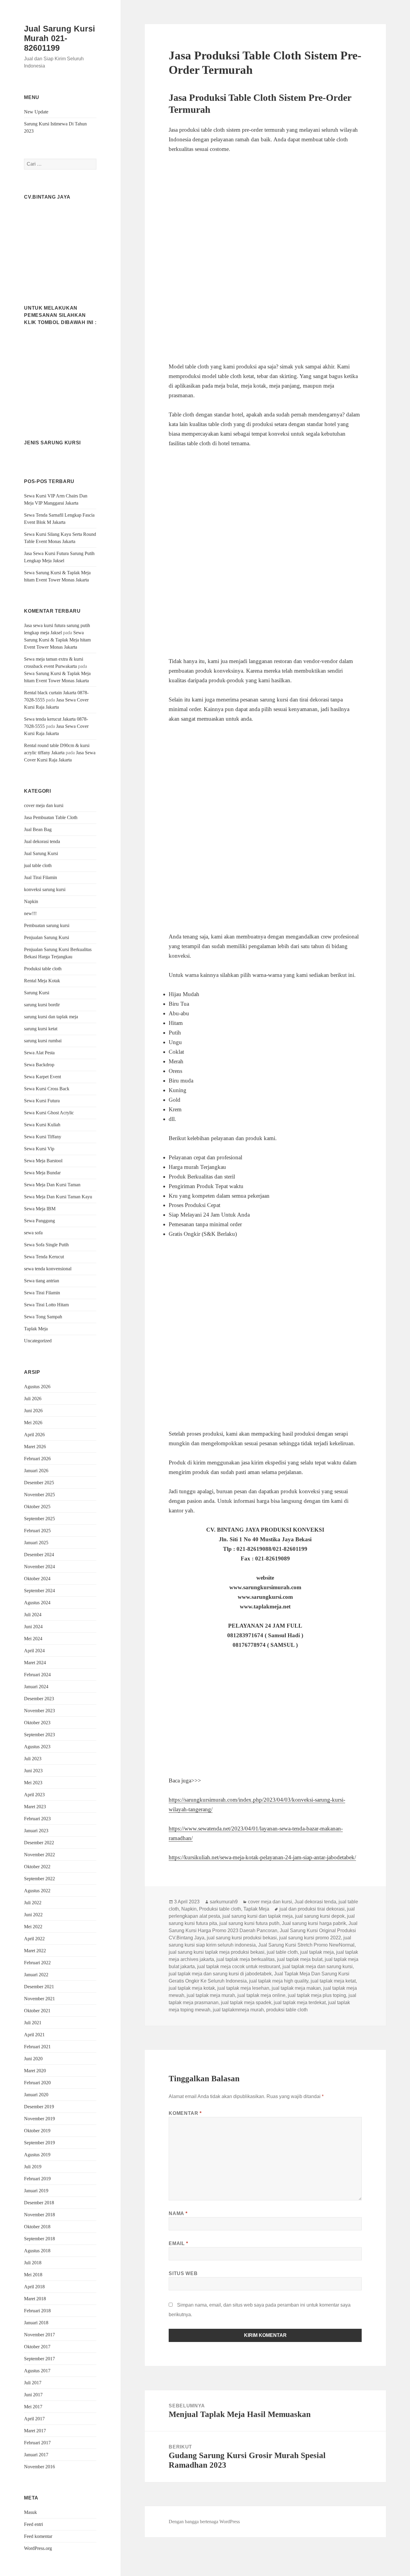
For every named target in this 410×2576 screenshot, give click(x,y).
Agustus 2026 (37, 1387)
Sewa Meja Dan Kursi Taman (52, 1185)
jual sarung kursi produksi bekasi (242, 1938)
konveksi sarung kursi (45, 889)
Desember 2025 (39, 1483)
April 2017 (34, 2419)
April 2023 (34, 1795)
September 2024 (39, 1591)
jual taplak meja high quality (279, 1981)
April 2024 (34, 1651)
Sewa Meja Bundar (42, 1173)
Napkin (31, 901)
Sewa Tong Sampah (43, 1317)
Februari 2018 (37, 2311)
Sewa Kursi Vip (39, 1149)
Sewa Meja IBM (40, 1209)
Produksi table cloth (43, 969)
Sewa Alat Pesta (39, 1053)
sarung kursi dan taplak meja (51, 1017)
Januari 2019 (36, 2191)
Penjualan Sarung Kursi (47, 937)
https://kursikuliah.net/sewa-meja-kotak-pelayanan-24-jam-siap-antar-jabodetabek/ (262, 1857)
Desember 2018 (39, 2203)
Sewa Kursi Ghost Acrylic (49, 1113)
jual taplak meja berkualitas (246, 1959)
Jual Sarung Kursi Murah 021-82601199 (60, 38)
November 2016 (39, 2467)
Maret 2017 (35, 2431)
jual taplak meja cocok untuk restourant (239, 1967)
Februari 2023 (37, 1819)
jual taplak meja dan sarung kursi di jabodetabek (220, 1974)
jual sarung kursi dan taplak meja (258, 1916)
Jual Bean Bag (38, 829)
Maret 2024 (35, 1663)
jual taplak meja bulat (300, 1959)
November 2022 (39, 1855)
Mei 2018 (33, 2275)
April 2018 (34, 2287)
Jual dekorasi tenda (42, 841)
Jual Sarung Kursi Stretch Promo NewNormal (306, 1945)
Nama (178, 2213)
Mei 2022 (33, 1927)
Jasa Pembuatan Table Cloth (51, 817)
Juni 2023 (33, 1771)
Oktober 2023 (37, 1723)
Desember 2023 (39, 1699)
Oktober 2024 (37, 1579)
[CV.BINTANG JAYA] (60, 244)
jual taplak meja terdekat (300, 2003)
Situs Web (183, 2273)
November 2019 (39, 2119)
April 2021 (34, 2035)
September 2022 (39, 1879)
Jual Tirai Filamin (41, 877)
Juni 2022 (33, 1915)
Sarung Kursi (37, 993)
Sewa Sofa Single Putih (46, 1245)
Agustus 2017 (37, 2371)
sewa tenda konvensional (48, 1269)
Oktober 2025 (37, 1507)
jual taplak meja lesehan (243, 1988)
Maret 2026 (35, 1447)
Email (178, 2243)
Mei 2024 (33, 1639)
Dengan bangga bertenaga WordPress (204, 2522)
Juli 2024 (33, 1615)
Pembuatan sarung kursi (47, 925)
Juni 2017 (33, 2395)
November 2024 (39, 1567)
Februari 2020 (37, 2083)
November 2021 (39, 1999)
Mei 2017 (33, 2407)
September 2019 (39, 2143)
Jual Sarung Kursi (41, 853)
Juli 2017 (33, 2383)
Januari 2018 (36, 2323)
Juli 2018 (33, 2263)
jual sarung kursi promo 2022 (310, 1938)
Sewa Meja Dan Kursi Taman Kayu (58, 1197)
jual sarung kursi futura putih (249, 1923)
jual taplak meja (317, 1952)
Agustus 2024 (37, 1603)
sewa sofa (33, 1233)
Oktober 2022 (37, 1867)
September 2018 (39, 2239)
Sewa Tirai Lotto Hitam (46, 1305)
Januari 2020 (36, 2095)
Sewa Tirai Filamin (42, 1293)
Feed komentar (38, 2536)
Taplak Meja (36, 1329)
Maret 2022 (35, 1951)
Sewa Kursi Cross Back (47, 1089)
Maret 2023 (35, 1807)
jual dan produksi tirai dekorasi (312, 1909)
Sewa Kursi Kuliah (42, 1125)
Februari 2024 (37, 1675)
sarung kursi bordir (42, 1005)
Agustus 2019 (37, 2155)
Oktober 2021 (37, 2011)
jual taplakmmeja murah (238, 2010)
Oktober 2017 (37, 2347)
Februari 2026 (37, 1459)
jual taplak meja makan (296, 1988)
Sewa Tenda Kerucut (44, 1257)
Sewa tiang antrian (42, 1281)
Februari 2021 (37, 2047)
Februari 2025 (37, 1531)
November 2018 (39, 2215)
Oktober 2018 (37, 2227)
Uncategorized (38, 1341)
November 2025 (39, 1495)
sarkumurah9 (224, 1902)
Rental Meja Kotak (42, 981)
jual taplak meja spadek (246, 2003)
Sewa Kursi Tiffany (43, 1137)
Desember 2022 (39, 1843)
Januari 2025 (36, 1543)
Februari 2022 (37, 1963)
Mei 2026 (33, 1423)
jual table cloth (38, 865)
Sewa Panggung (39, 1221)
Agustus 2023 (37, 1747)
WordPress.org (38, 2548)
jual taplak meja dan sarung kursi (318, 1967)
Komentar (185, 2113)
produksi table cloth (287, 2010)
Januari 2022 (36, 1975)
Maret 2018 (35, 2299)
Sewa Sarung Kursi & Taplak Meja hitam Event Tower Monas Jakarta (57, 640)
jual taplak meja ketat (333, 1981)
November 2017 (39, 2335)
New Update (36, 112)
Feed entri (33, 2524)
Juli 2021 (33, 2023)
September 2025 (39, 1519)
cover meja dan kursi (44, 805)
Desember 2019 (39, 2107)
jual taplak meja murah (211, 1995)
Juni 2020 (33, 2059)
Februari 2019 (37, 2179)
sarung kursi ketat (41, 1029)
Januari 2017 (36, 2455)
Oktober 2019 (37, 2131)
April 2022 (34, 1939)
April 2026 (34, 1435)
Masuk (30, 2512)
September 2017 (39, 2359)
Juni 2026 (33, 1411)
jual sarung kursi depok (320, 1916)
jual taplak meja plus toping (317, 1995)
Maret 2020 (35, 2071)
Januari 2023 (36, 1831)
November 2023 (39, 1711)
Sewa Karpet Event (42, 1077)
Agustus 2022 (37, 1891)
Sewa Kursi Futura (42, 1101)
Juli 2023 (33, 1759)
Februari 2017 (37, 2443)
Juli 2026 (33, 1399)
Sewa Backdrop (39, 1065)
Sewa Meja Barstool (43, 1161)
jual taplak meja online (261, 1995)
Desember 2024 (39, 1555)
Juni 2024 (33, 1627)
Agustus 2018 (37, 2251)
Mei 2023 (33, 1783)
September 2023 (39, 1735)
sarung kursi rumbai (43, 1041)
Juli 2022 (33, 1903)
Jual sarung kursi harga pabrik (314, 1923)
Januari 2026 (36, 1471)
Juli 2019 (33, 2167)
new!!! (30, 913)
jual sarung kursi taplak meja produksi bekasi (217, 1952)
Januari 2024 (36, 1687)
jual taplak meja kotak (192, 1988)
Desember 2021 (39, 1987)
